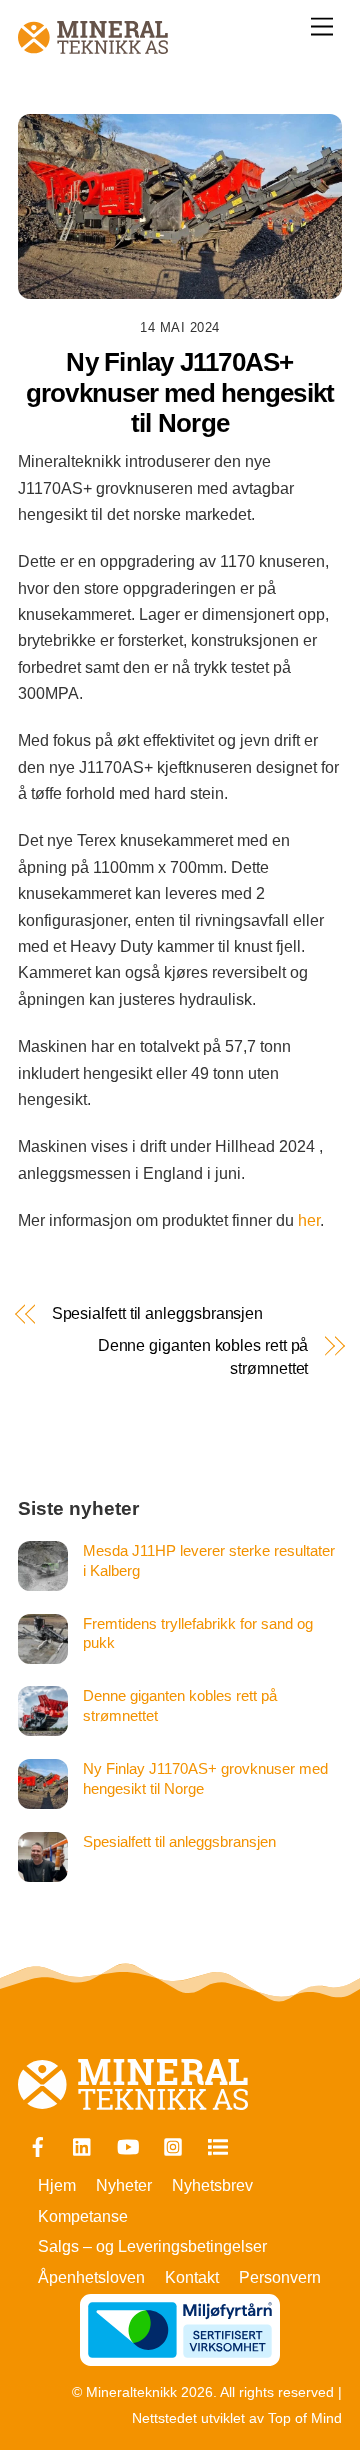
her (309, 1220)
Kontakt (192, 2277)
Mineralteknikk (131, 2392)
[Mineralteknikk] (93, 45)
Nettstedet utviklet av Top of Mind (237, 2418)
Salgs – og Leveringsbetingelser (152, 2246)
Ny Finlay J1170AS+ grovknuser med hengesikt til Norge (205, 1778)
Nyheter (124, 2185)
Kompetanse (83, 2216)
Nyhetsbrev (212, 2185)
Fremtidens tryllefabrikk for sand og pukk (198, 1633)
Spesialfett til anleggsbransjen (158, 1313)
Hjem (57, 2185)
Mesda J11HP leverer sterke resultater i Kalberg (209, 1560)
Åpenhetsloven (91, 2277)
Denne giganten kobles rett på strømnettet (203, 1356)
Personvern (280, 2277)
